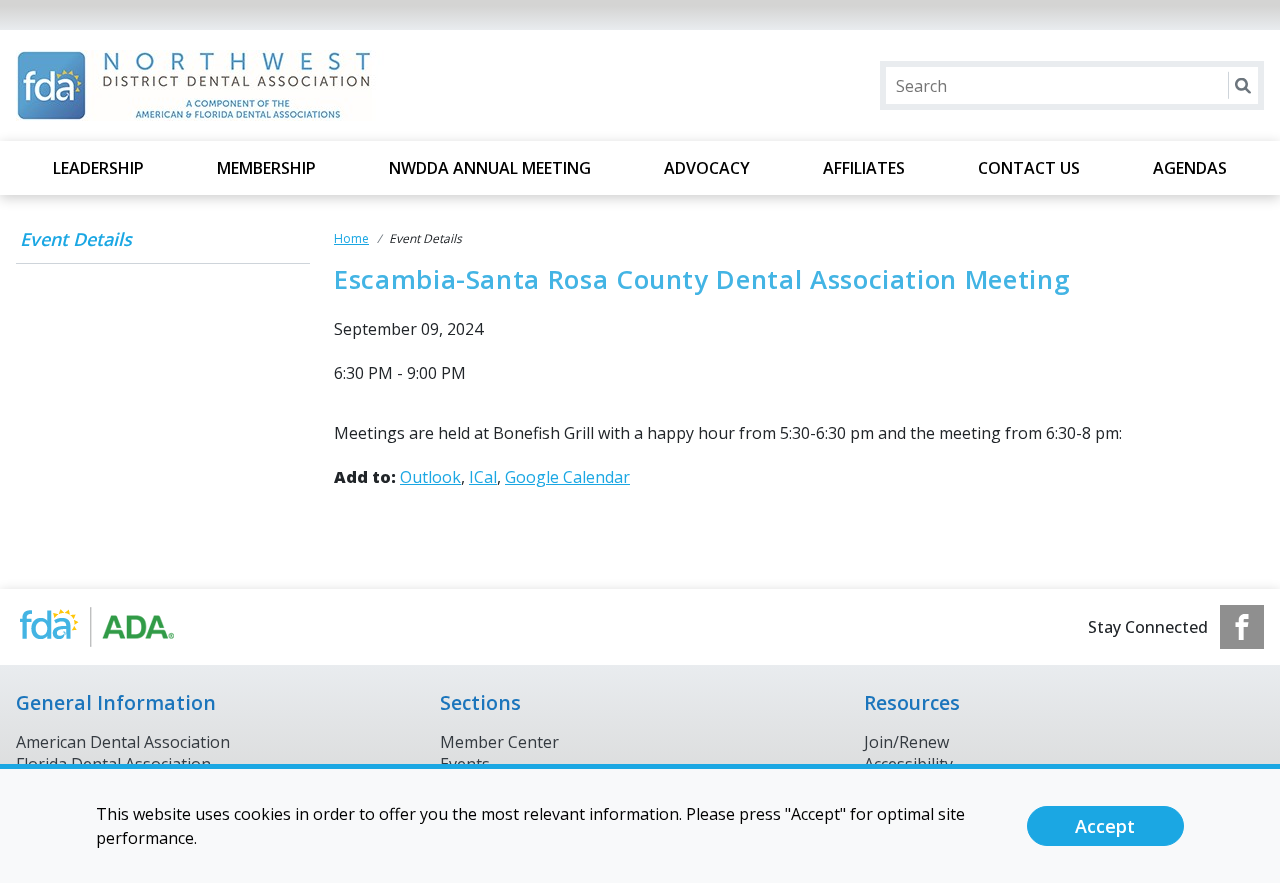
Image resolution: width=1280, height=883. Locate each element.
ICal (483, 477)
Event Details (76, 239)
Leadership (98, 168)
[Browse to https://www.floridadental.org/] (117, 627)
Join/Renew (906, 742)
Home (351, 238)
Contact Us (1029, 168)
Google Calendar (567, 477)
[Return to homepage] (274, 85)
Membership (266, 168)
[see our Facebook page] (1242, 627)
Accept (1105, 826)
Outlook (430, 477)
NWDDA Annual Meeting (490, 168)
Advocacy (707, 168)
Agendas (1190, 168)
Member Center (499, 742)
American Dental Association (123, 742)
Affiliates (864, 168)
